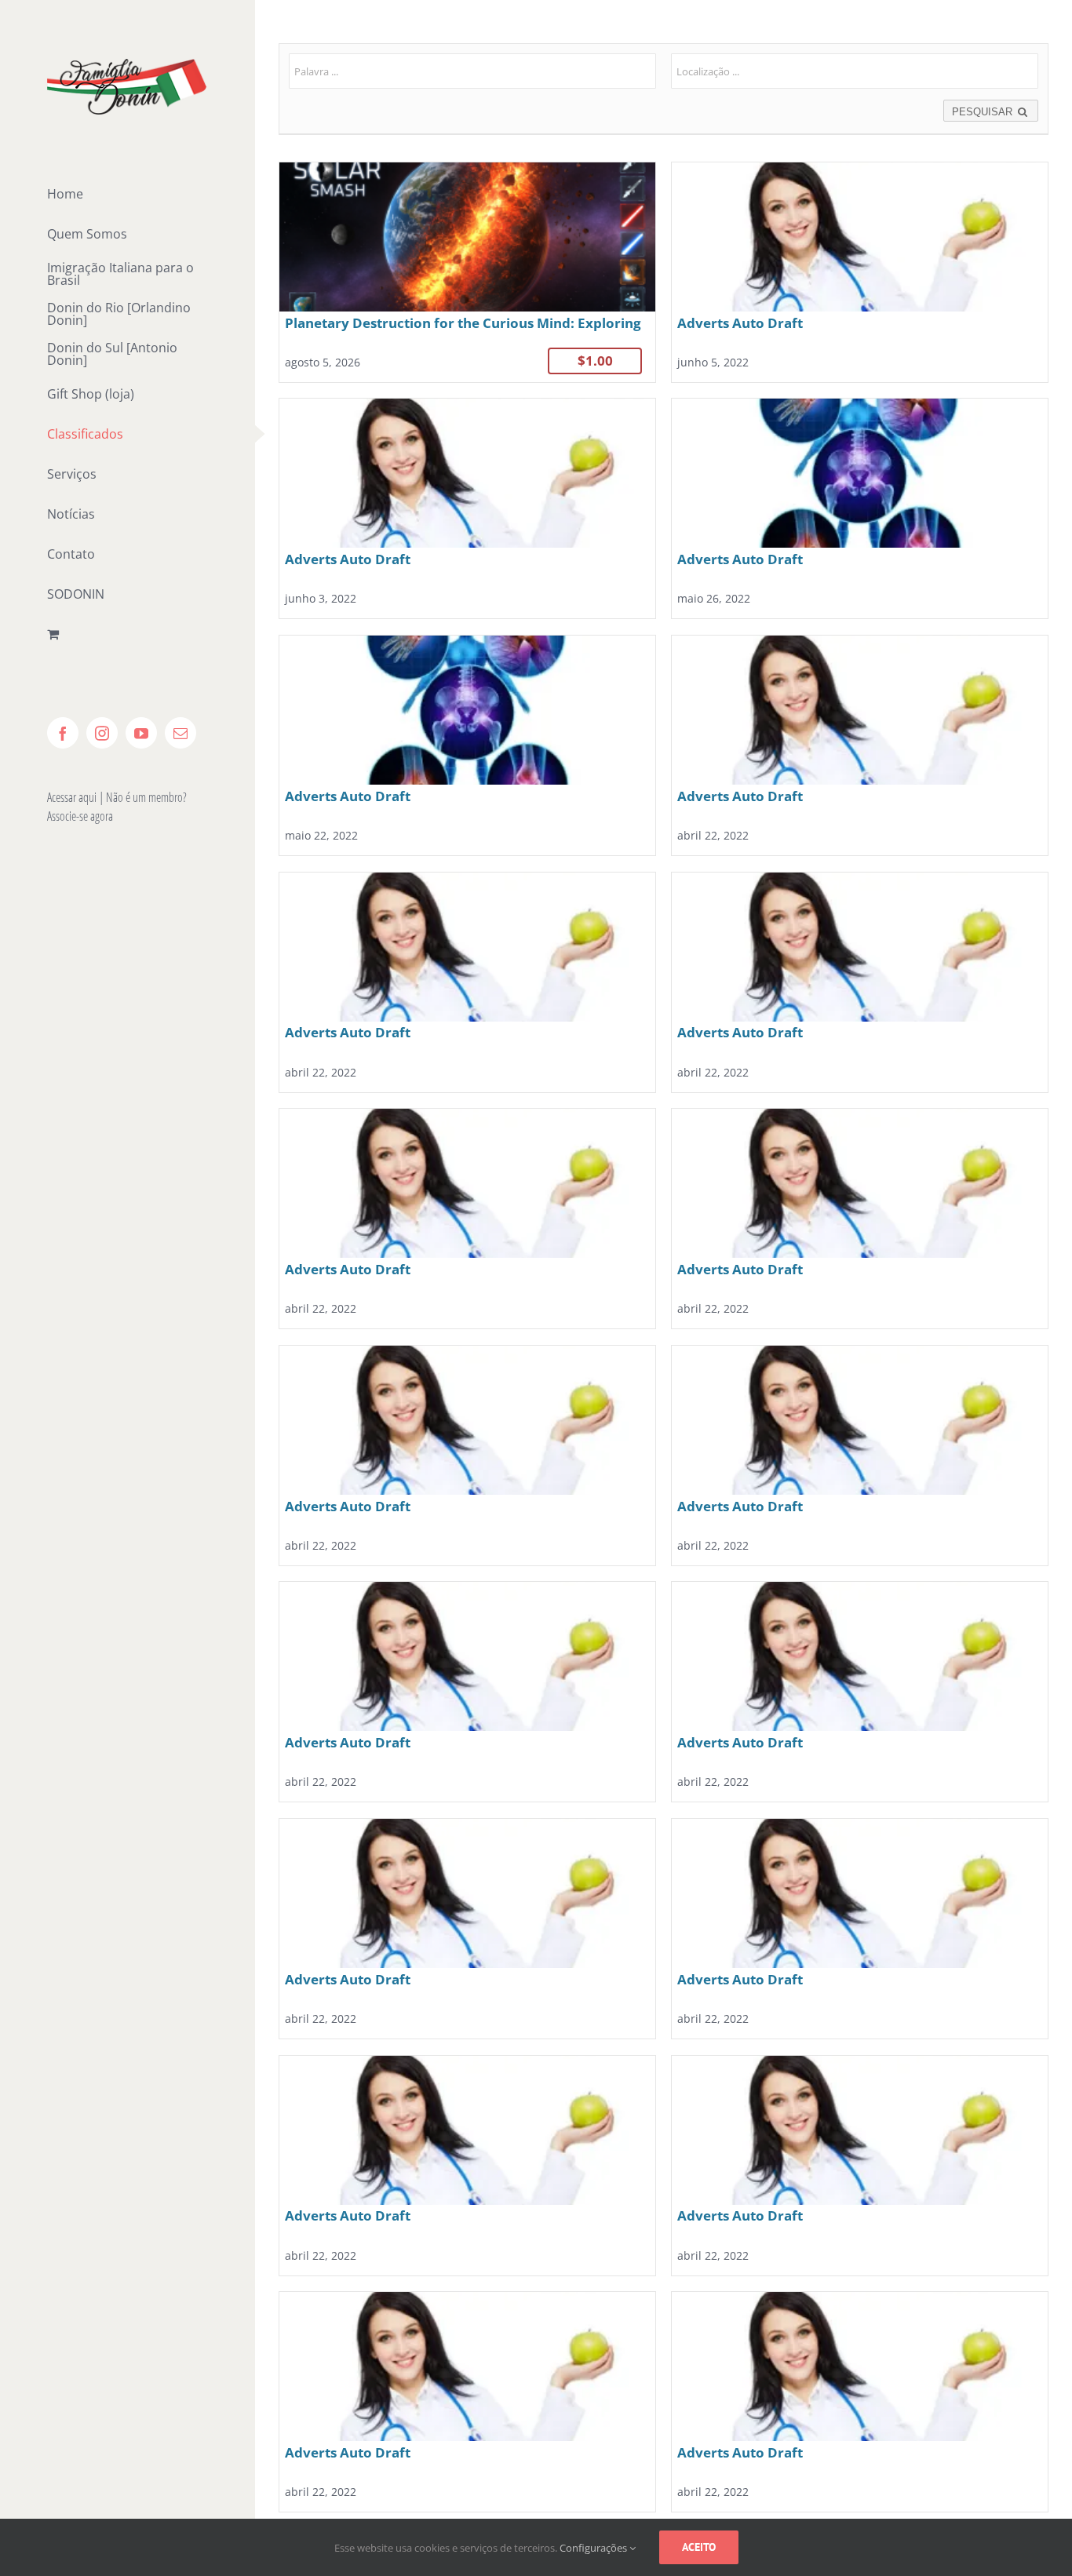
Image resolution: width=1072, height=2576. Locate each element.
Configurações (594, 2548)
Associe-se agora (80, 816)
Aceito (699, 2547)
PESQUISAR (984, 112)
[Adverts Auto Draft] (860, 272)
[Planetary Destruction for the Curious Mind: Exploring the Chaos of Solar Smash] (467, 272)
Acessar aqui (72, 797)
